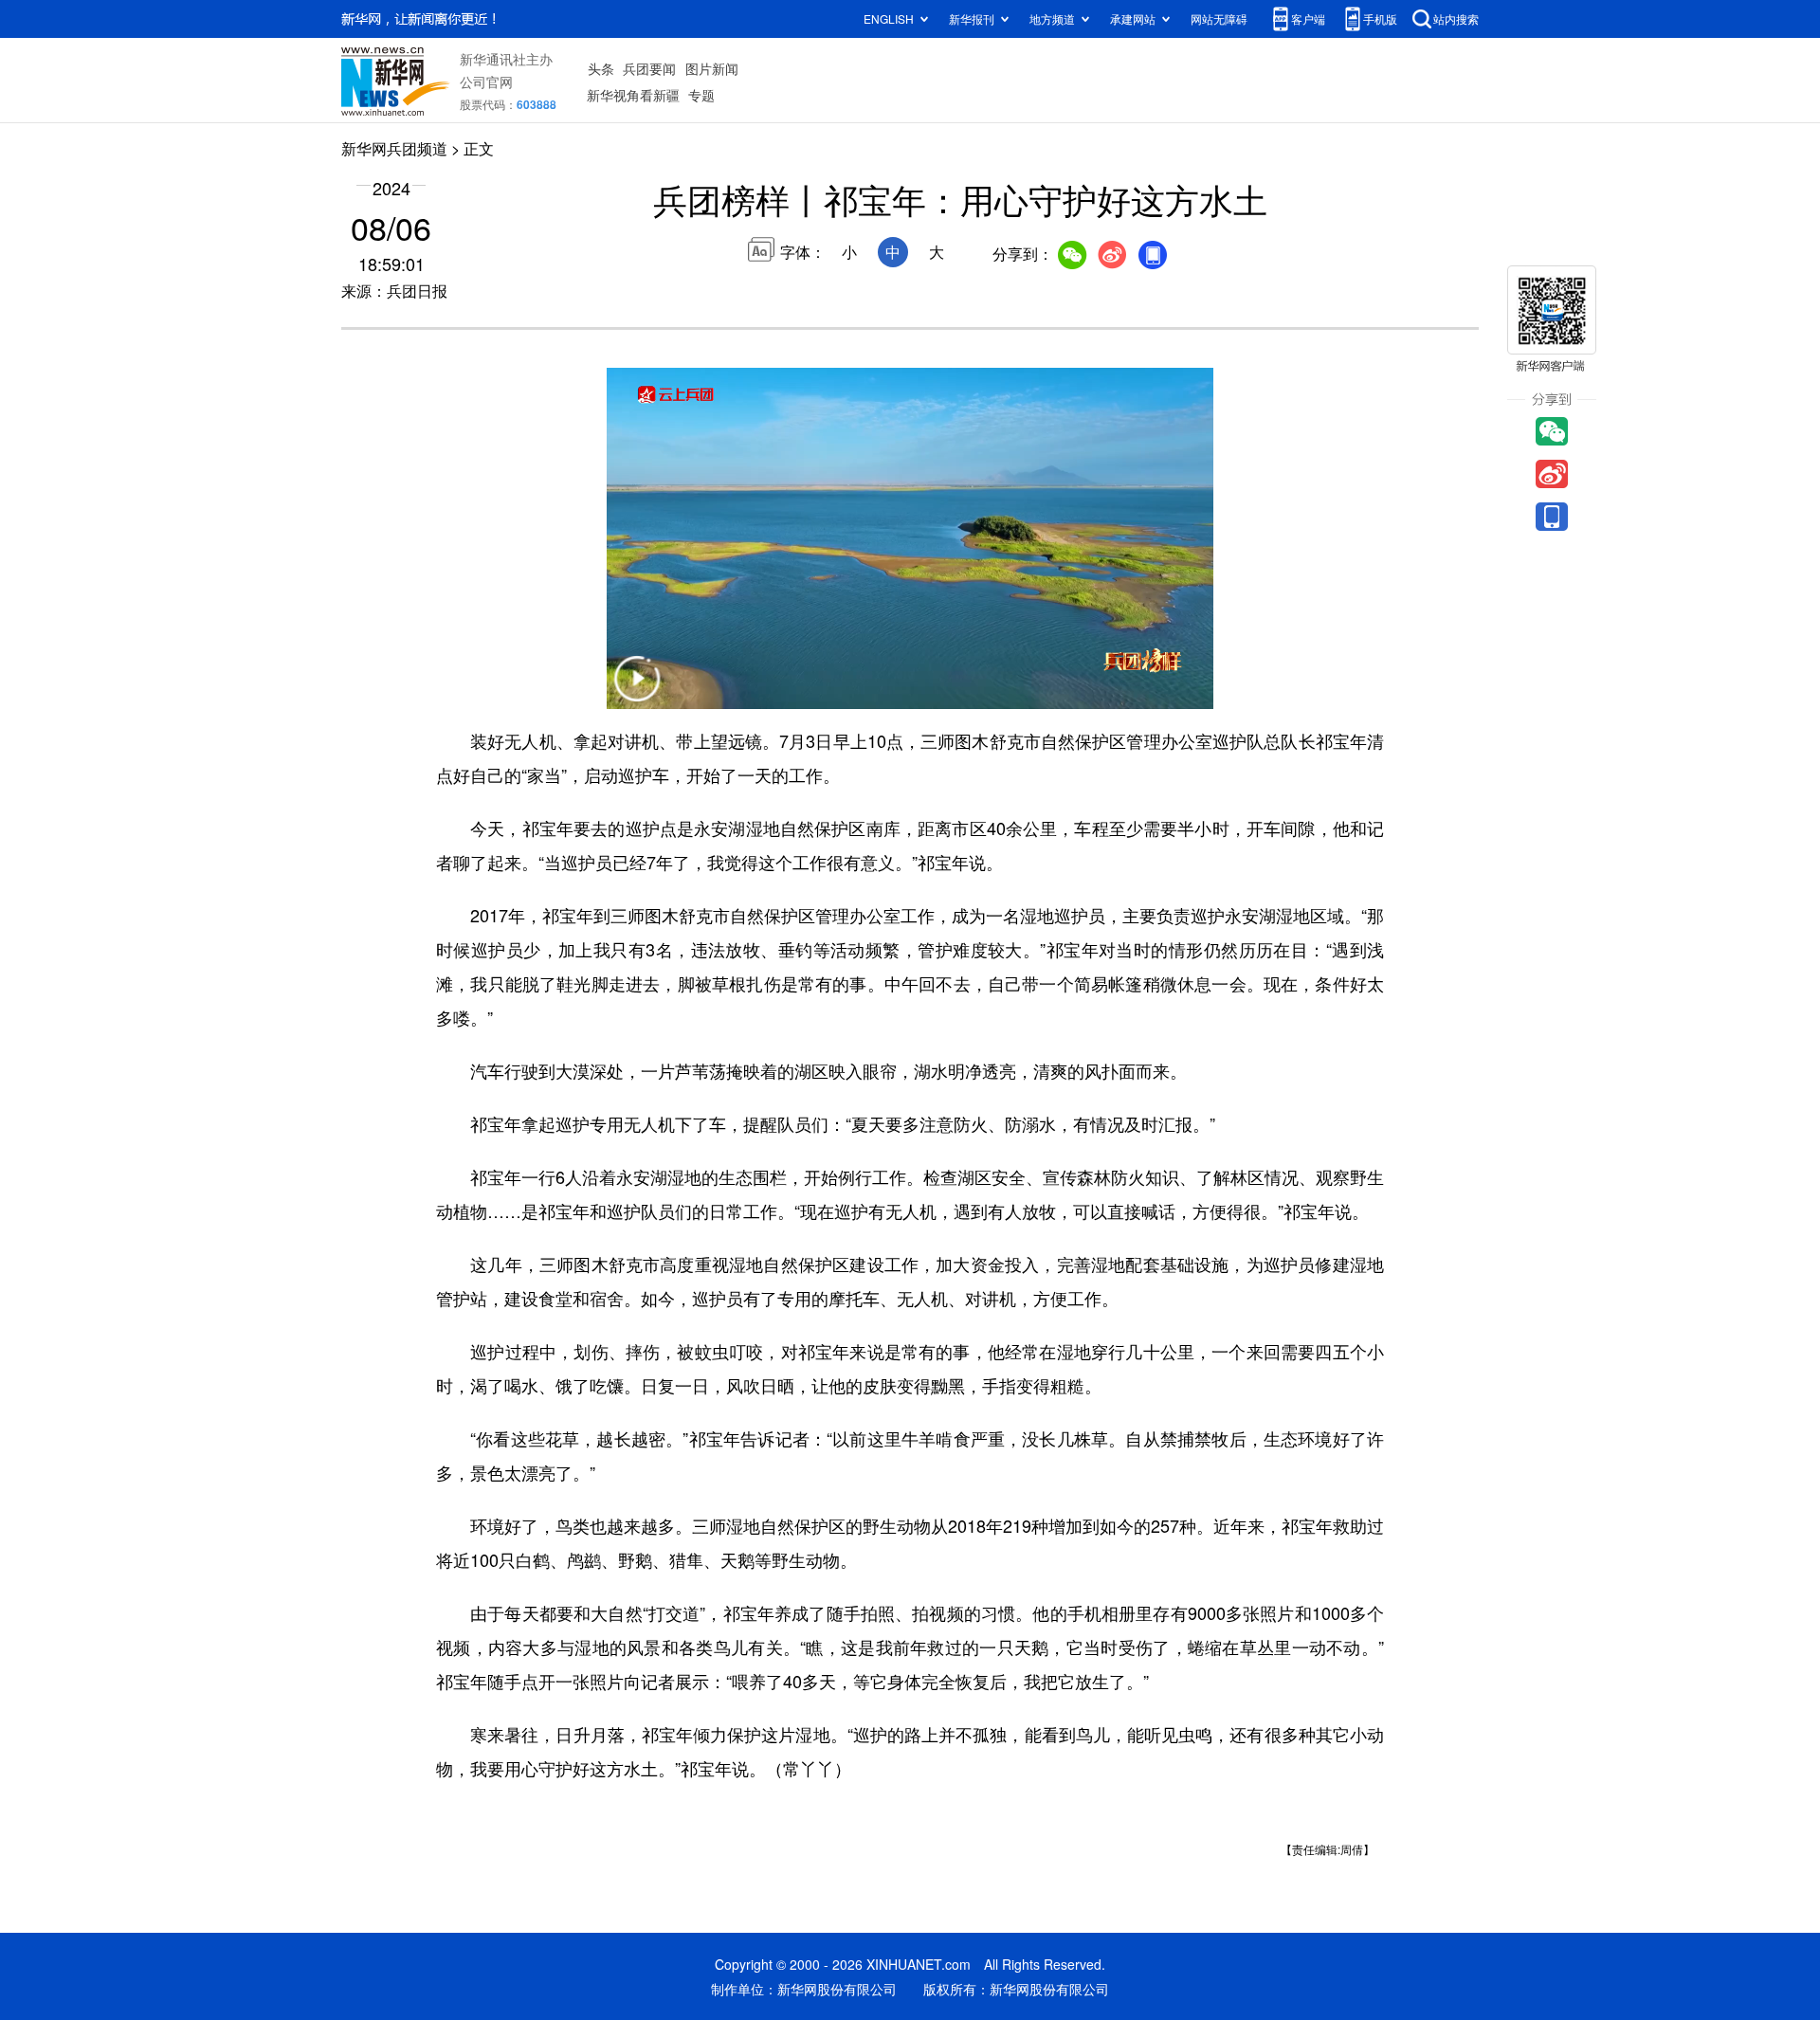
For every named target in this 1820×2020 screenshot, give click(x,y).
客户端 (1308, 18)
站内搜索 (1456, 18)
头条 (601, 68)
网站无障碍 (1219, 18)
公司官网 (486, 82)
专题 (701, 95)
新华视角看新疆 (633, 95)
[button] (637, 691)
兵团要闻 (649, 68)
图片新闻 (712, 68)
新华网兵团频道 (394, 148)
